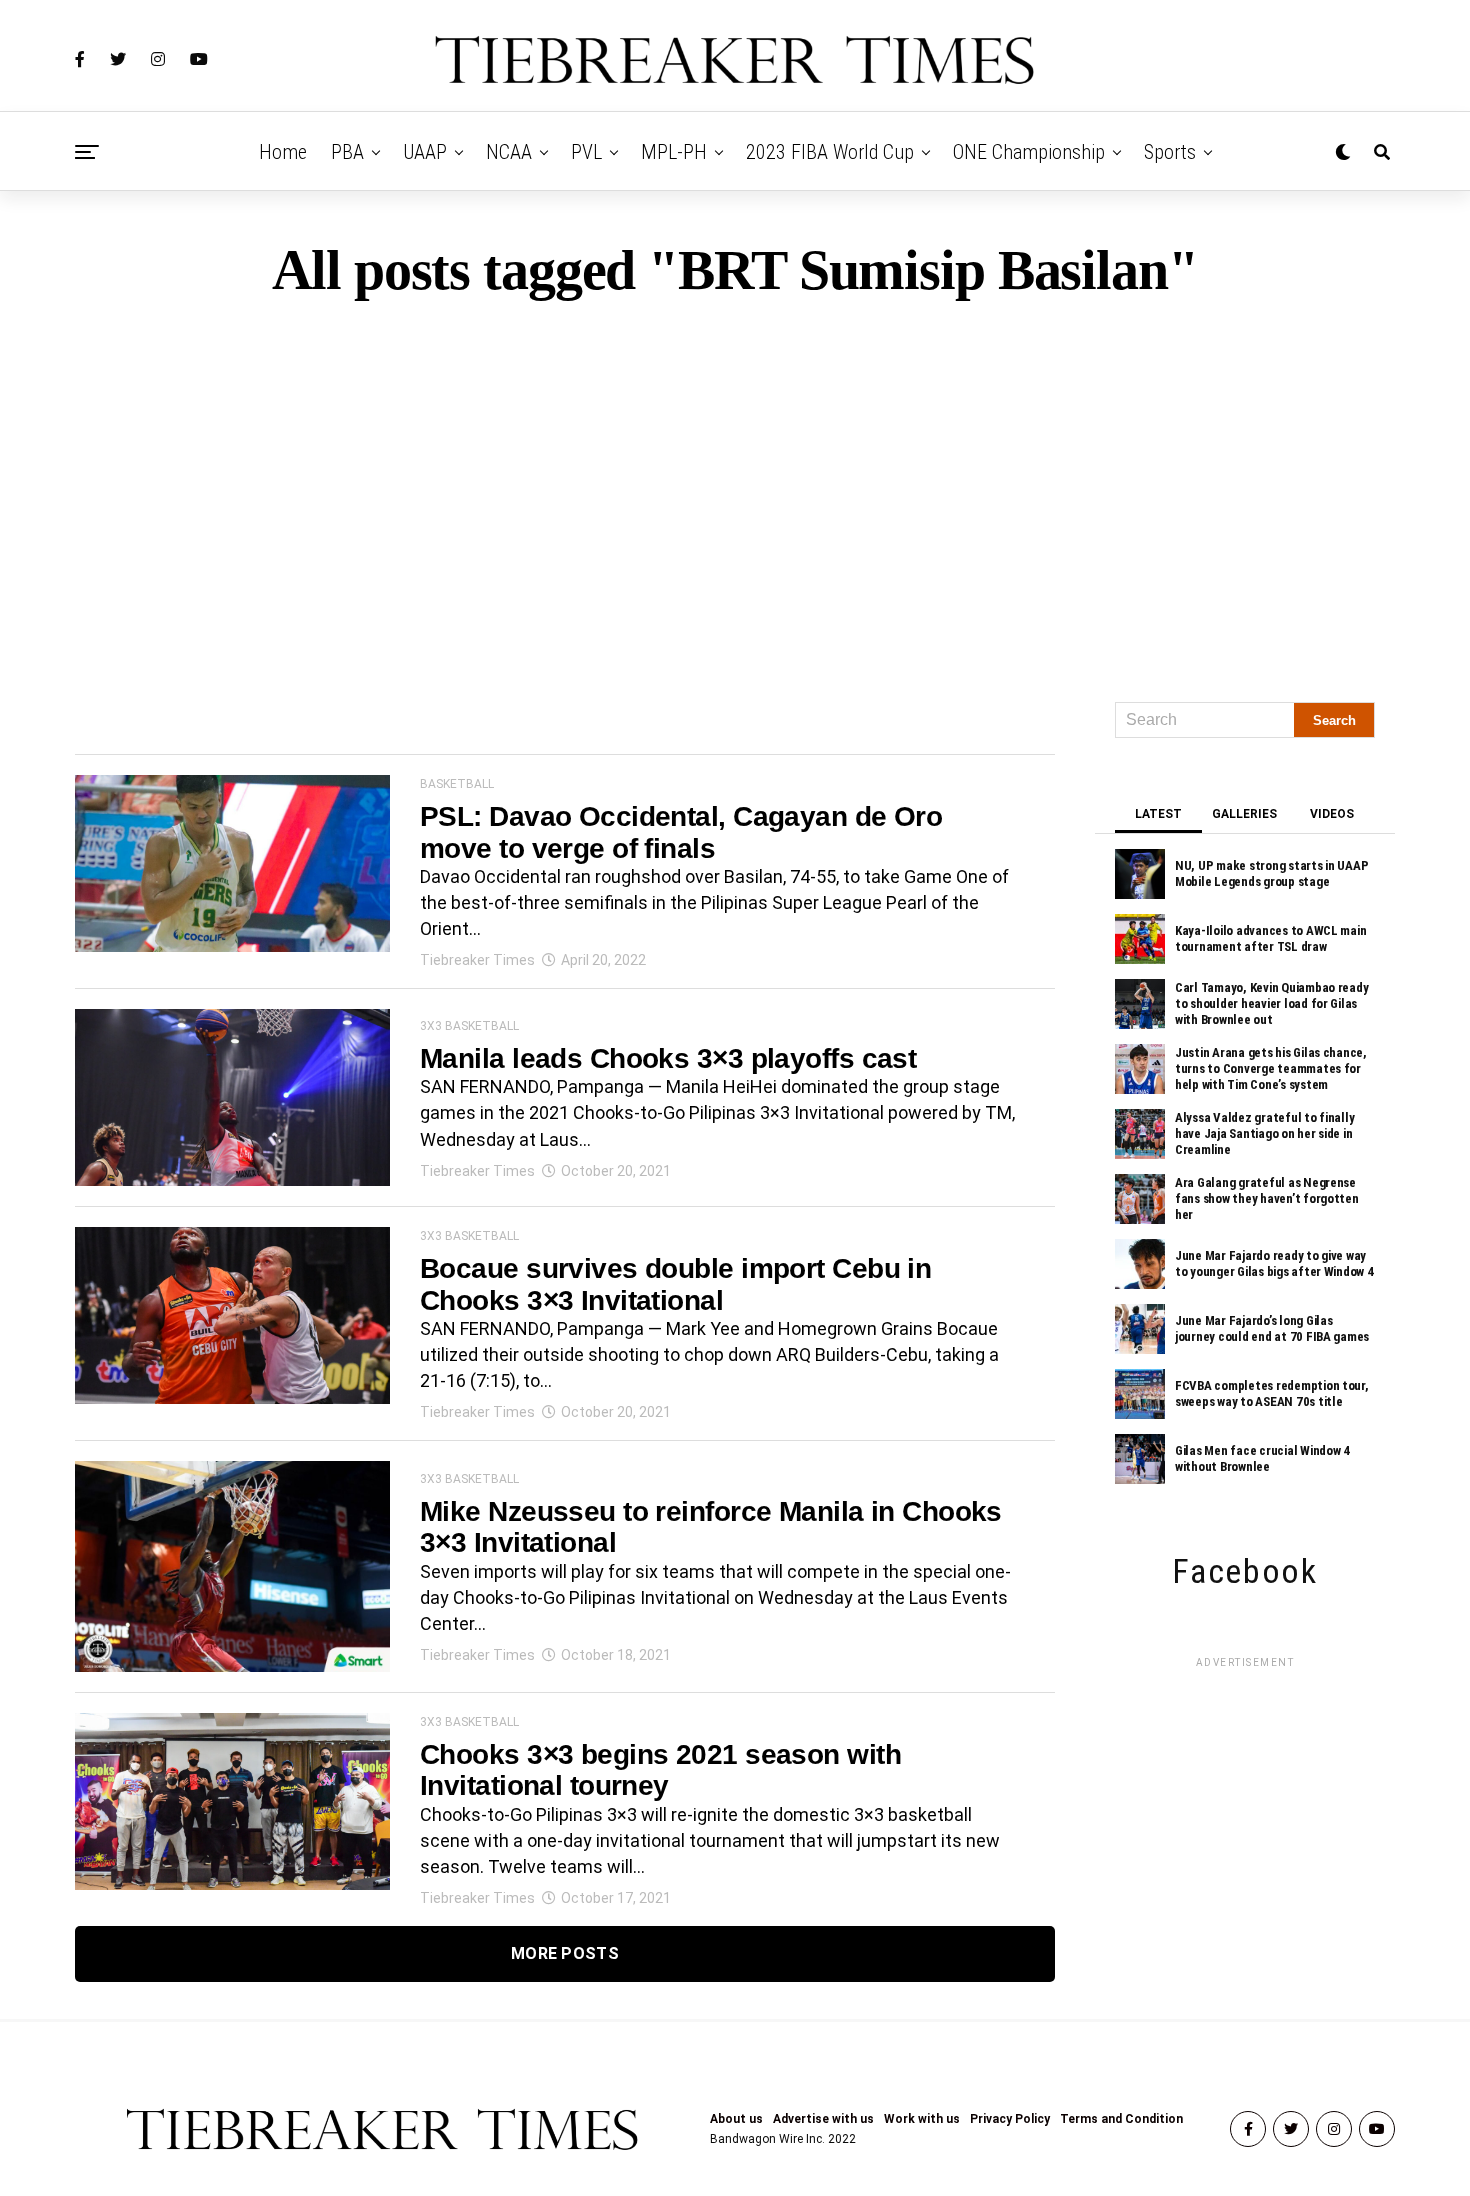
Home (283, 152)
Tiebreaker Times (477, 960)
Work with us (922, 2119)
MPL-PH (674, 152)
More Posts (565, 1953)
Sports (1170, 152)
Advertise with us (823, 2119)
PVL (586, 152)
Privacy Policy (1010, 2119)
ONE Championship (1029, 152)
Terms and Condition (1121, 2119)
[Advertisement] (735, 492)
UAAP (425, 152)
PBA (347, 152)
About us (736, 2119)
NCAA (509, 152)
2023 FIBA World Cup (830, 152)
